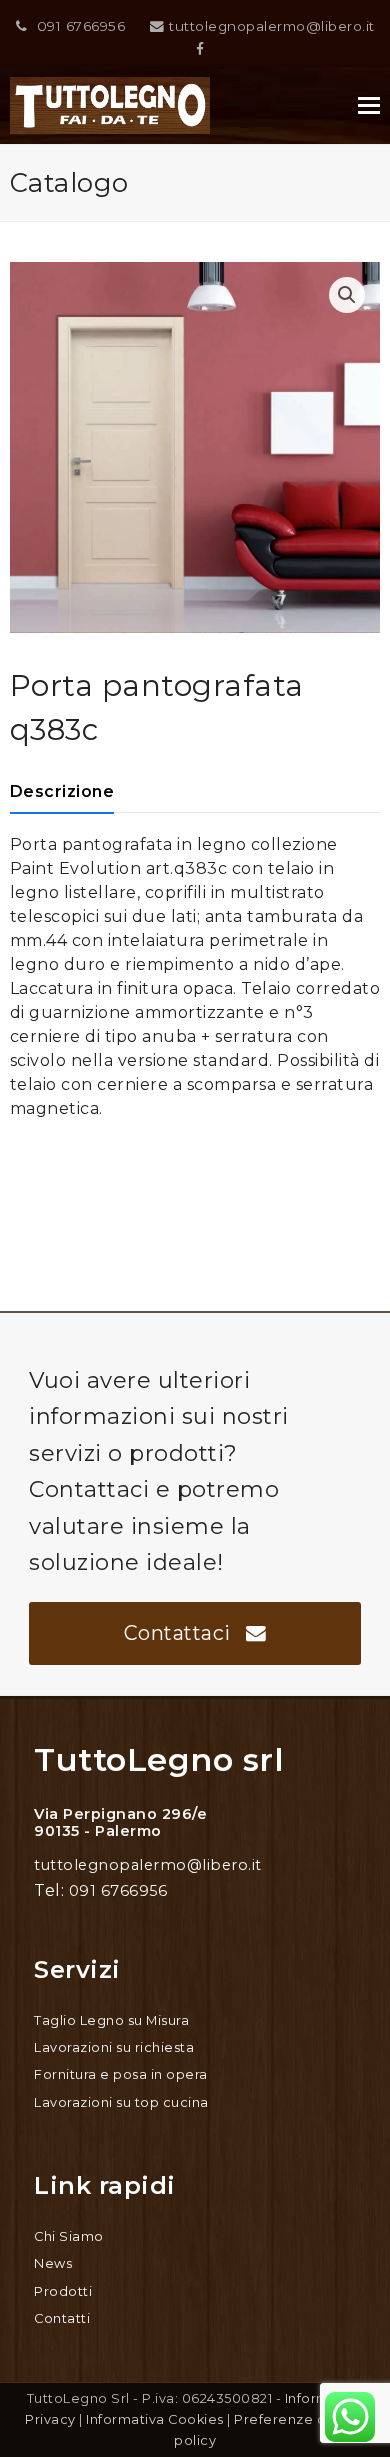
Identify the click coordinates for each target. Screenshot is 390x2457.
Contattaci (177, 1633)
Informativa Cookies (155, 2419)
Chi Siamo (69, 2236)
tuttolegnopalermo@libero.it (272, 26)
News (53, 2263)
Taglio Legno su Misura (111, 2020)
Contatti (62, 2318)
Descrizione (62, 791)
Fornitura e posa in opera (121, 2074)
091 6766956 (81, 26)
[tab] (62, 792)
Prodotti (63, 2291)
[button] (369, 106)
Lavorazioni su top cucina (121, 2102)
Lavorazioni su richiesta (114, 2047)
